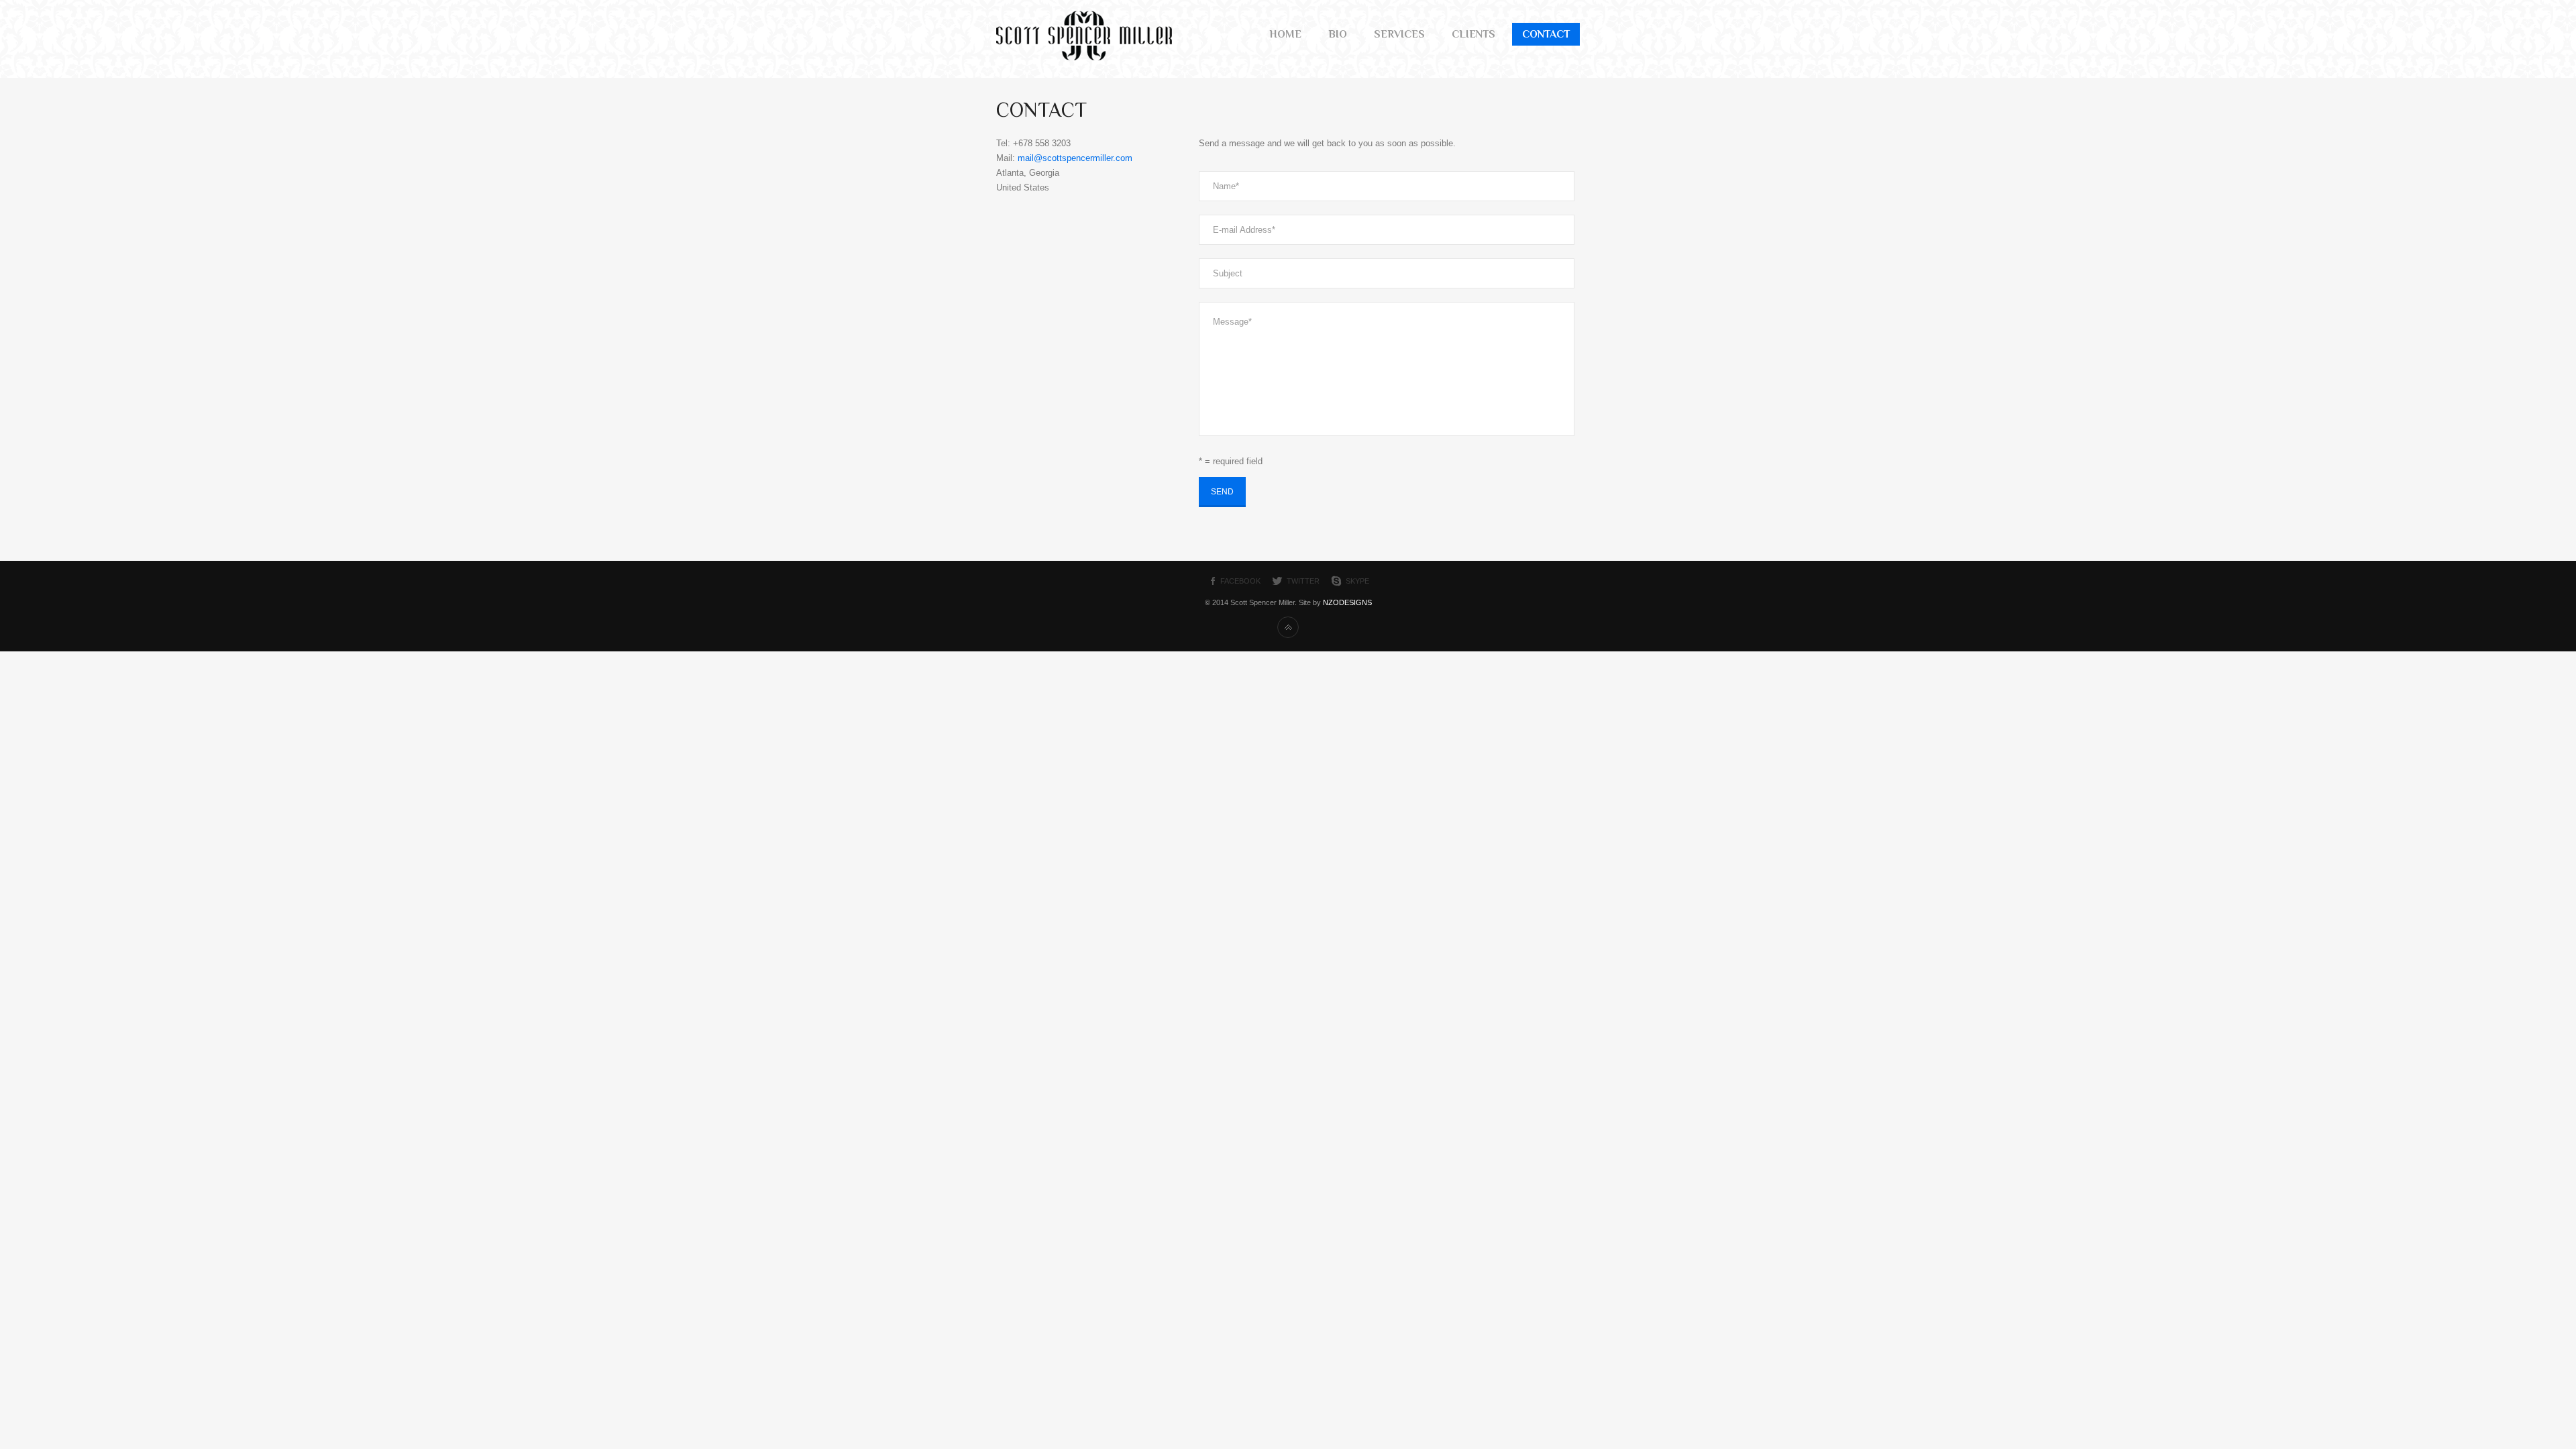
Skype (1357, 581)
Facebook (1240, 581)
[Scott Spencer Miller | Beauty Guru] (1084, 58)
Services (1399, 34)
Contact (1546, 34)
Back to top (1288, 627)
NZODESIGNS (1347, 602)
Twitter (1303, 581)
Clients (1473, 34)
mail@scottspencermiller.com (1075, 158)
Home (1285, 34)
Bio (1338, 34)
